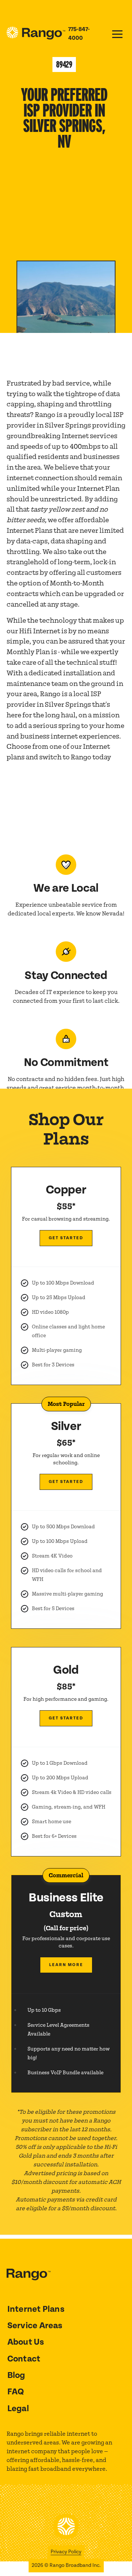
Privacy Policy (66, 2552)
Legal (18, 2409)
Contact (24, 2359)
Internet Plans (36, 2309)
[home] (37, 34)
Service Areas (35, 2326)
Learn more (66, 1965)
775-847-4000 (79, 34)
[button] (117, 34)
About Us (26, 2342)
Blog (16, 2375)
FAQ (16, 2392)
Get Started (66, 1238)
